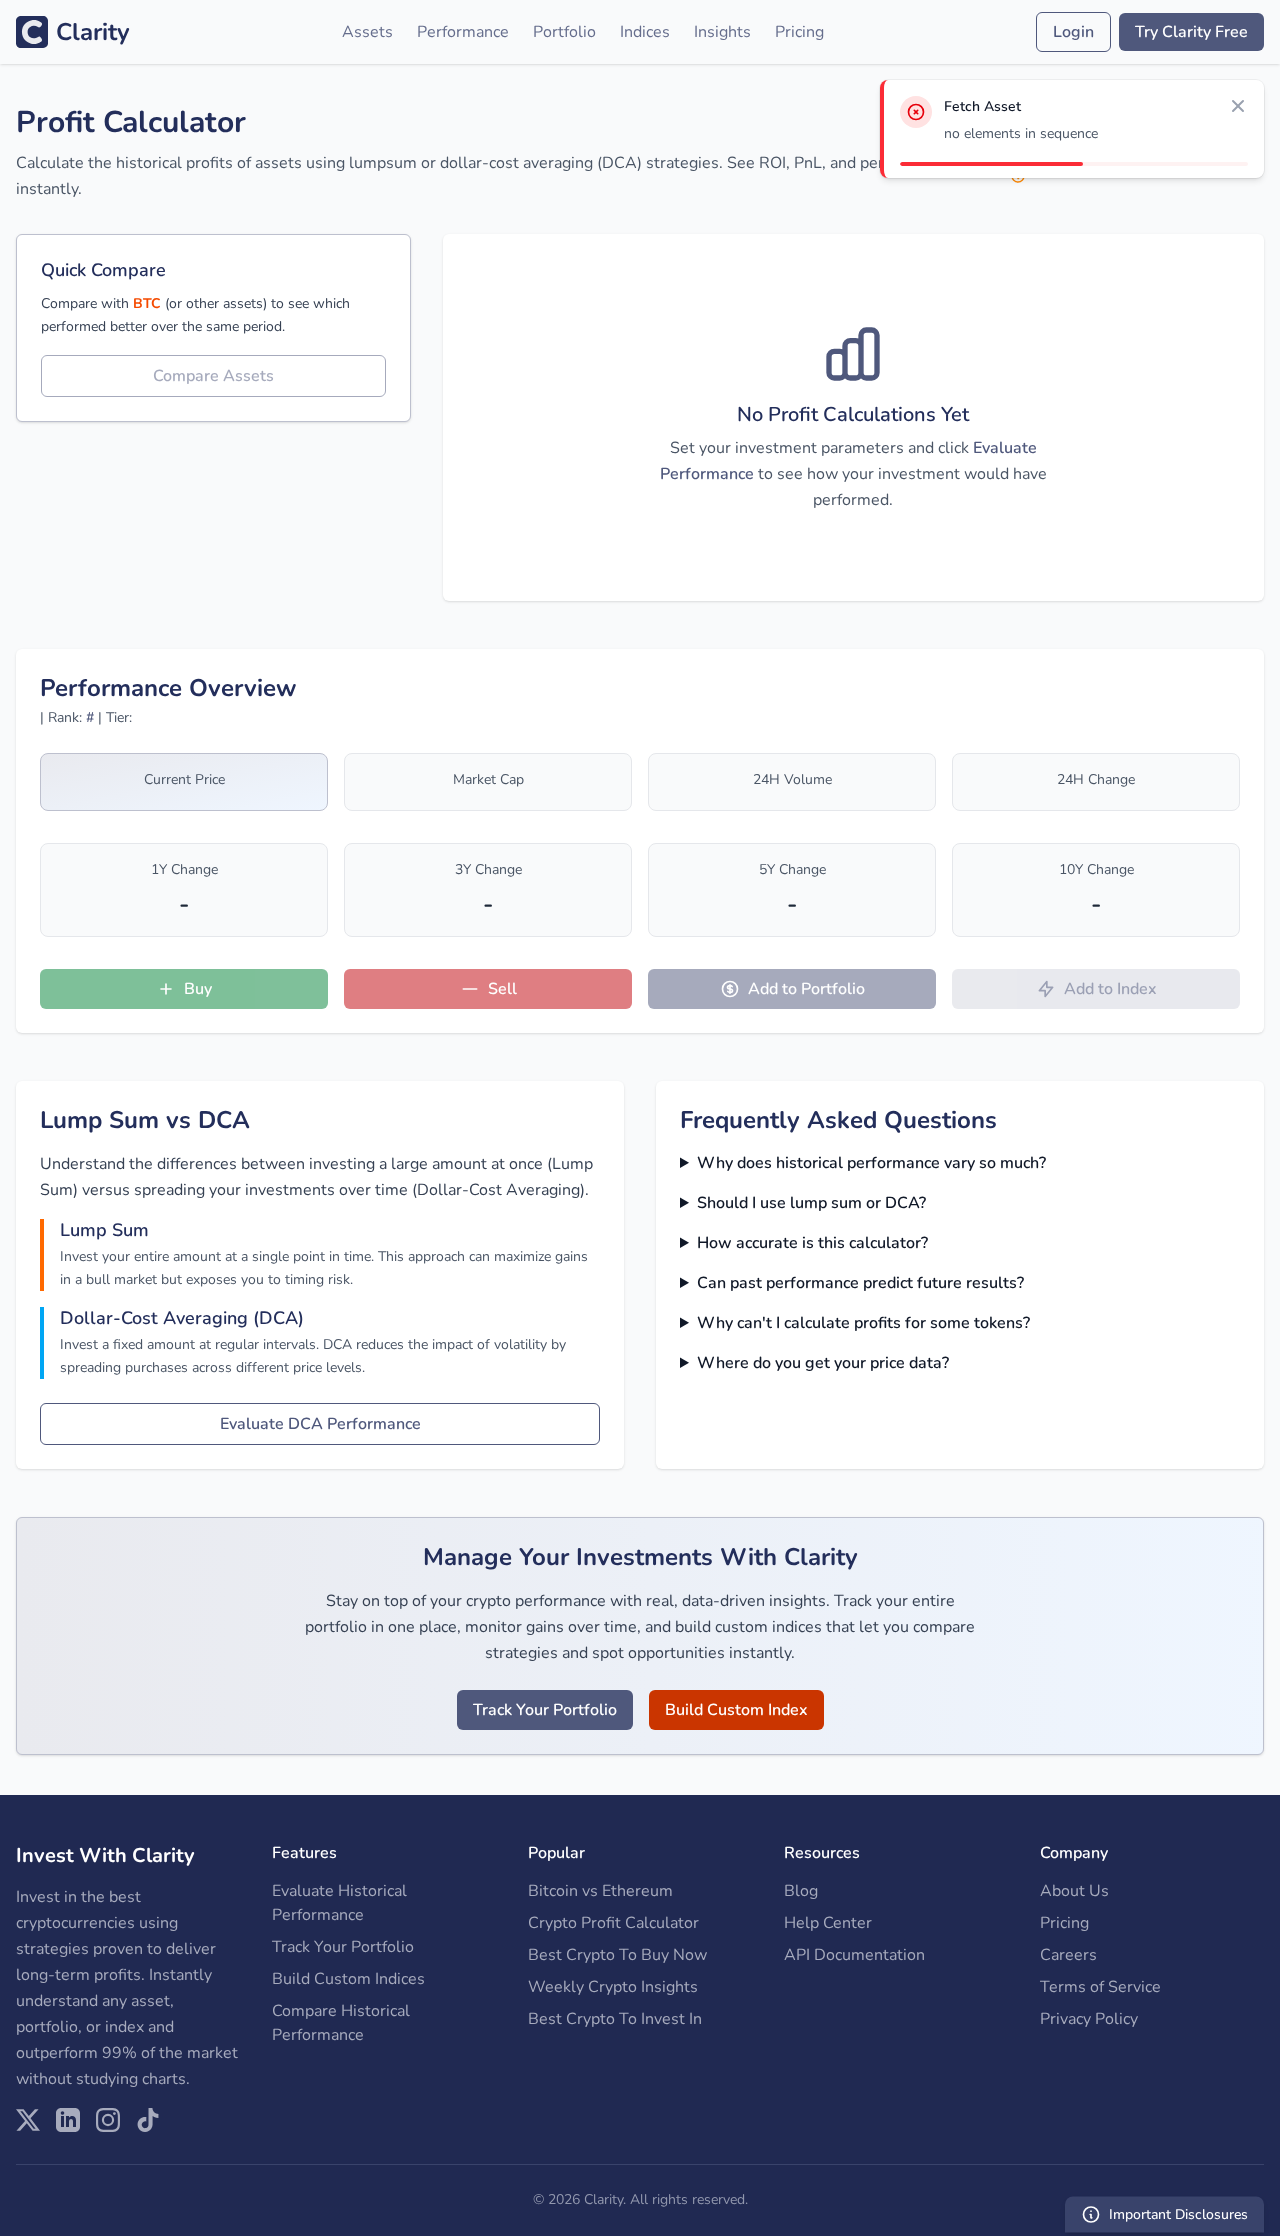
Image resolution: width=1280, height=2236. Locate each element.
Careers (1068, 1955)
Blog (801, 1891)
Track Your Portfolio (545, 1710)
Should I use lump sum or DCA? (811, 1203)
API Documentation (854, 1955)
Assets (367, 32)
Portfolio (564, 32)
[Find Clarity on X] (28, 2120)
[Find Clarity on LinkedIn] (68, 2120)
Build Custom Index (736, 1710)
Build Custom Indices (348, 1979)
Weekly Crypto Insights (613, 1987)
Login (1073, 32)
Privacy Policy (1089, 2019)
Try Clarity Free (1191, 32)
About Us (1074, 1891)
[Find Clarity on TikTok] (148, 2120)
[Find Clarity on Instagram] (108, 2120)
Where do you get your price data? (823, 1363)
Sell (502, 989)
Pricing (799, 32)
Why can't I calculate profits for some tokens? (863, 1323)
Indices (645, 32)
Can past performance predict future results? (860, 1283)
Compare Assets (213, 376)
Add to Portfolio (806, 989)
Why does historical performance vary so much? (871, 1163)
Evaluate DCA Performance (320, 1424)
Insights (722, 32)
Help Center (828, 1923)
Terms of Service (1100, 1987)
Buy (198, 989)
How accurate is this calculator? (812, 1243)
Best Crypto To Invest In (615, 2019)
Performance (463, 32)
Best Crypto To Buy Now (617, 1955)
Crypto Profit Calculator (613, 1923)
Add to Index (1110, 989)
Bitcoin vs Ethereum (600, 1891)
